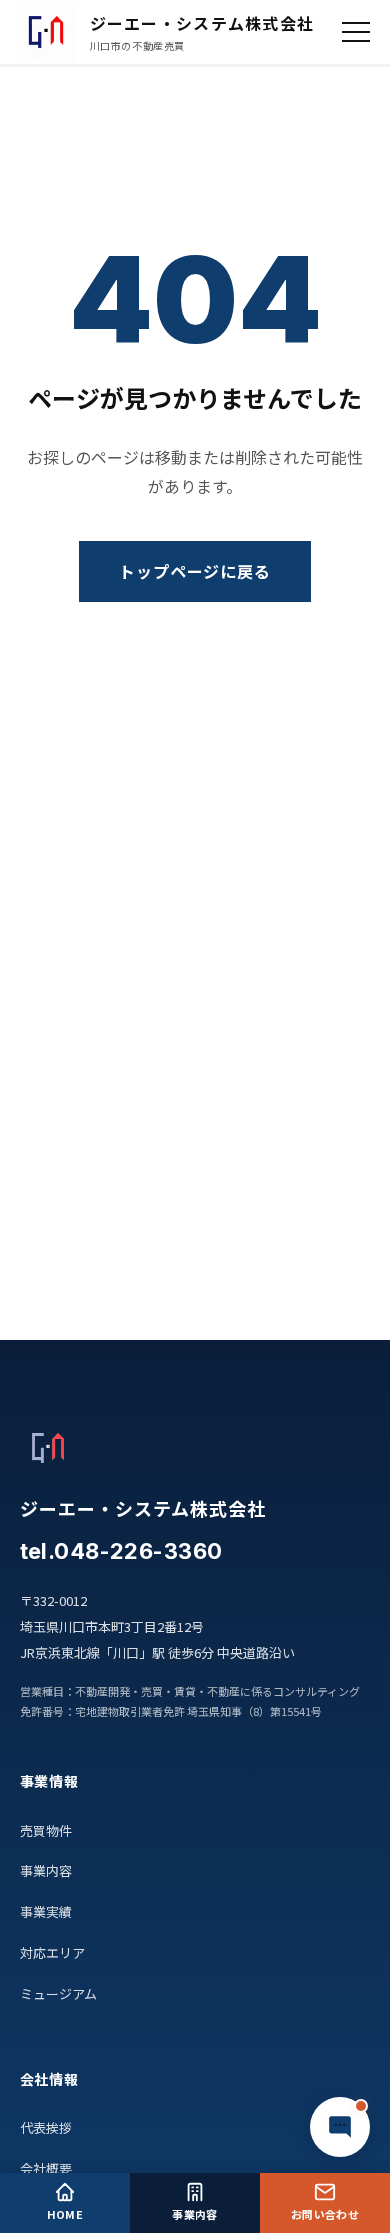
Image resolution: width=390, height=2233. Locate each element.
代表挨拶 (46, 2127)
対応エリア (52, 1952)
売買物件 (46, 1830)
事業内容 (46, 1870)
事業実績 (46, 1911)
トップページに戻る (195, 571)
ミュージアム (58, 1993)
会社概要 (46, 2168)
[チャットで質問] (340, 2127)
